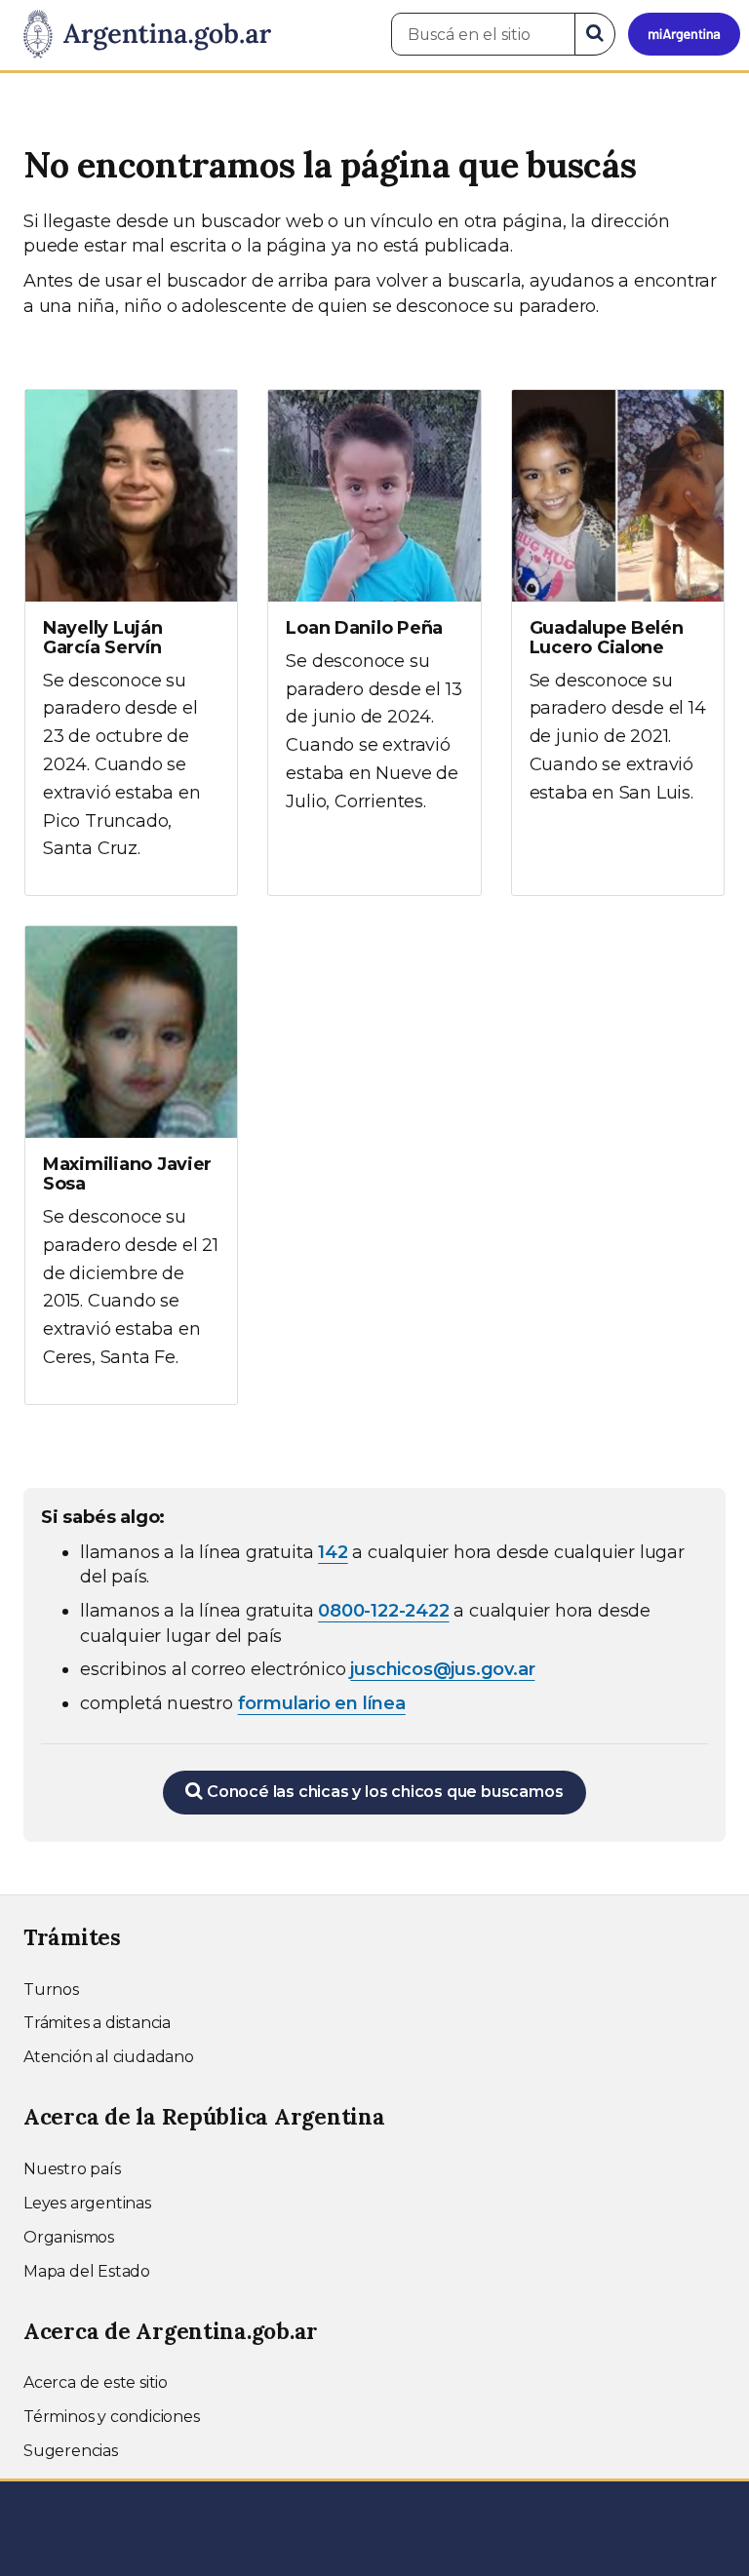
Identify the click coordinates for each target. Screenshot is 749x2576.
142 (333, 1552)
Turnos (51, 1990)
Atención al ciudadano (109, 2057)
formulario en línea (322, 1703)
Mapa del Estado (87, 2271)
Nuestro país (72, 2169)
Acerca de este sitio (96, 2382)
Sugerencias (71, 2451)
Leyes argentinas (87, 2203)
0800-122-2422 (383, 1611)
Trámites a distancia (97, 2023)
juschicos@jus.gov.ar (442, 1669)
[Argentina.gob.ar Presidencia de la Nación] (140, 35)
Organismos (69, 2237)
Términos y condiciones (112, 2417)
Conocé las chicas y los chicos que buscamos (383, 1792)
